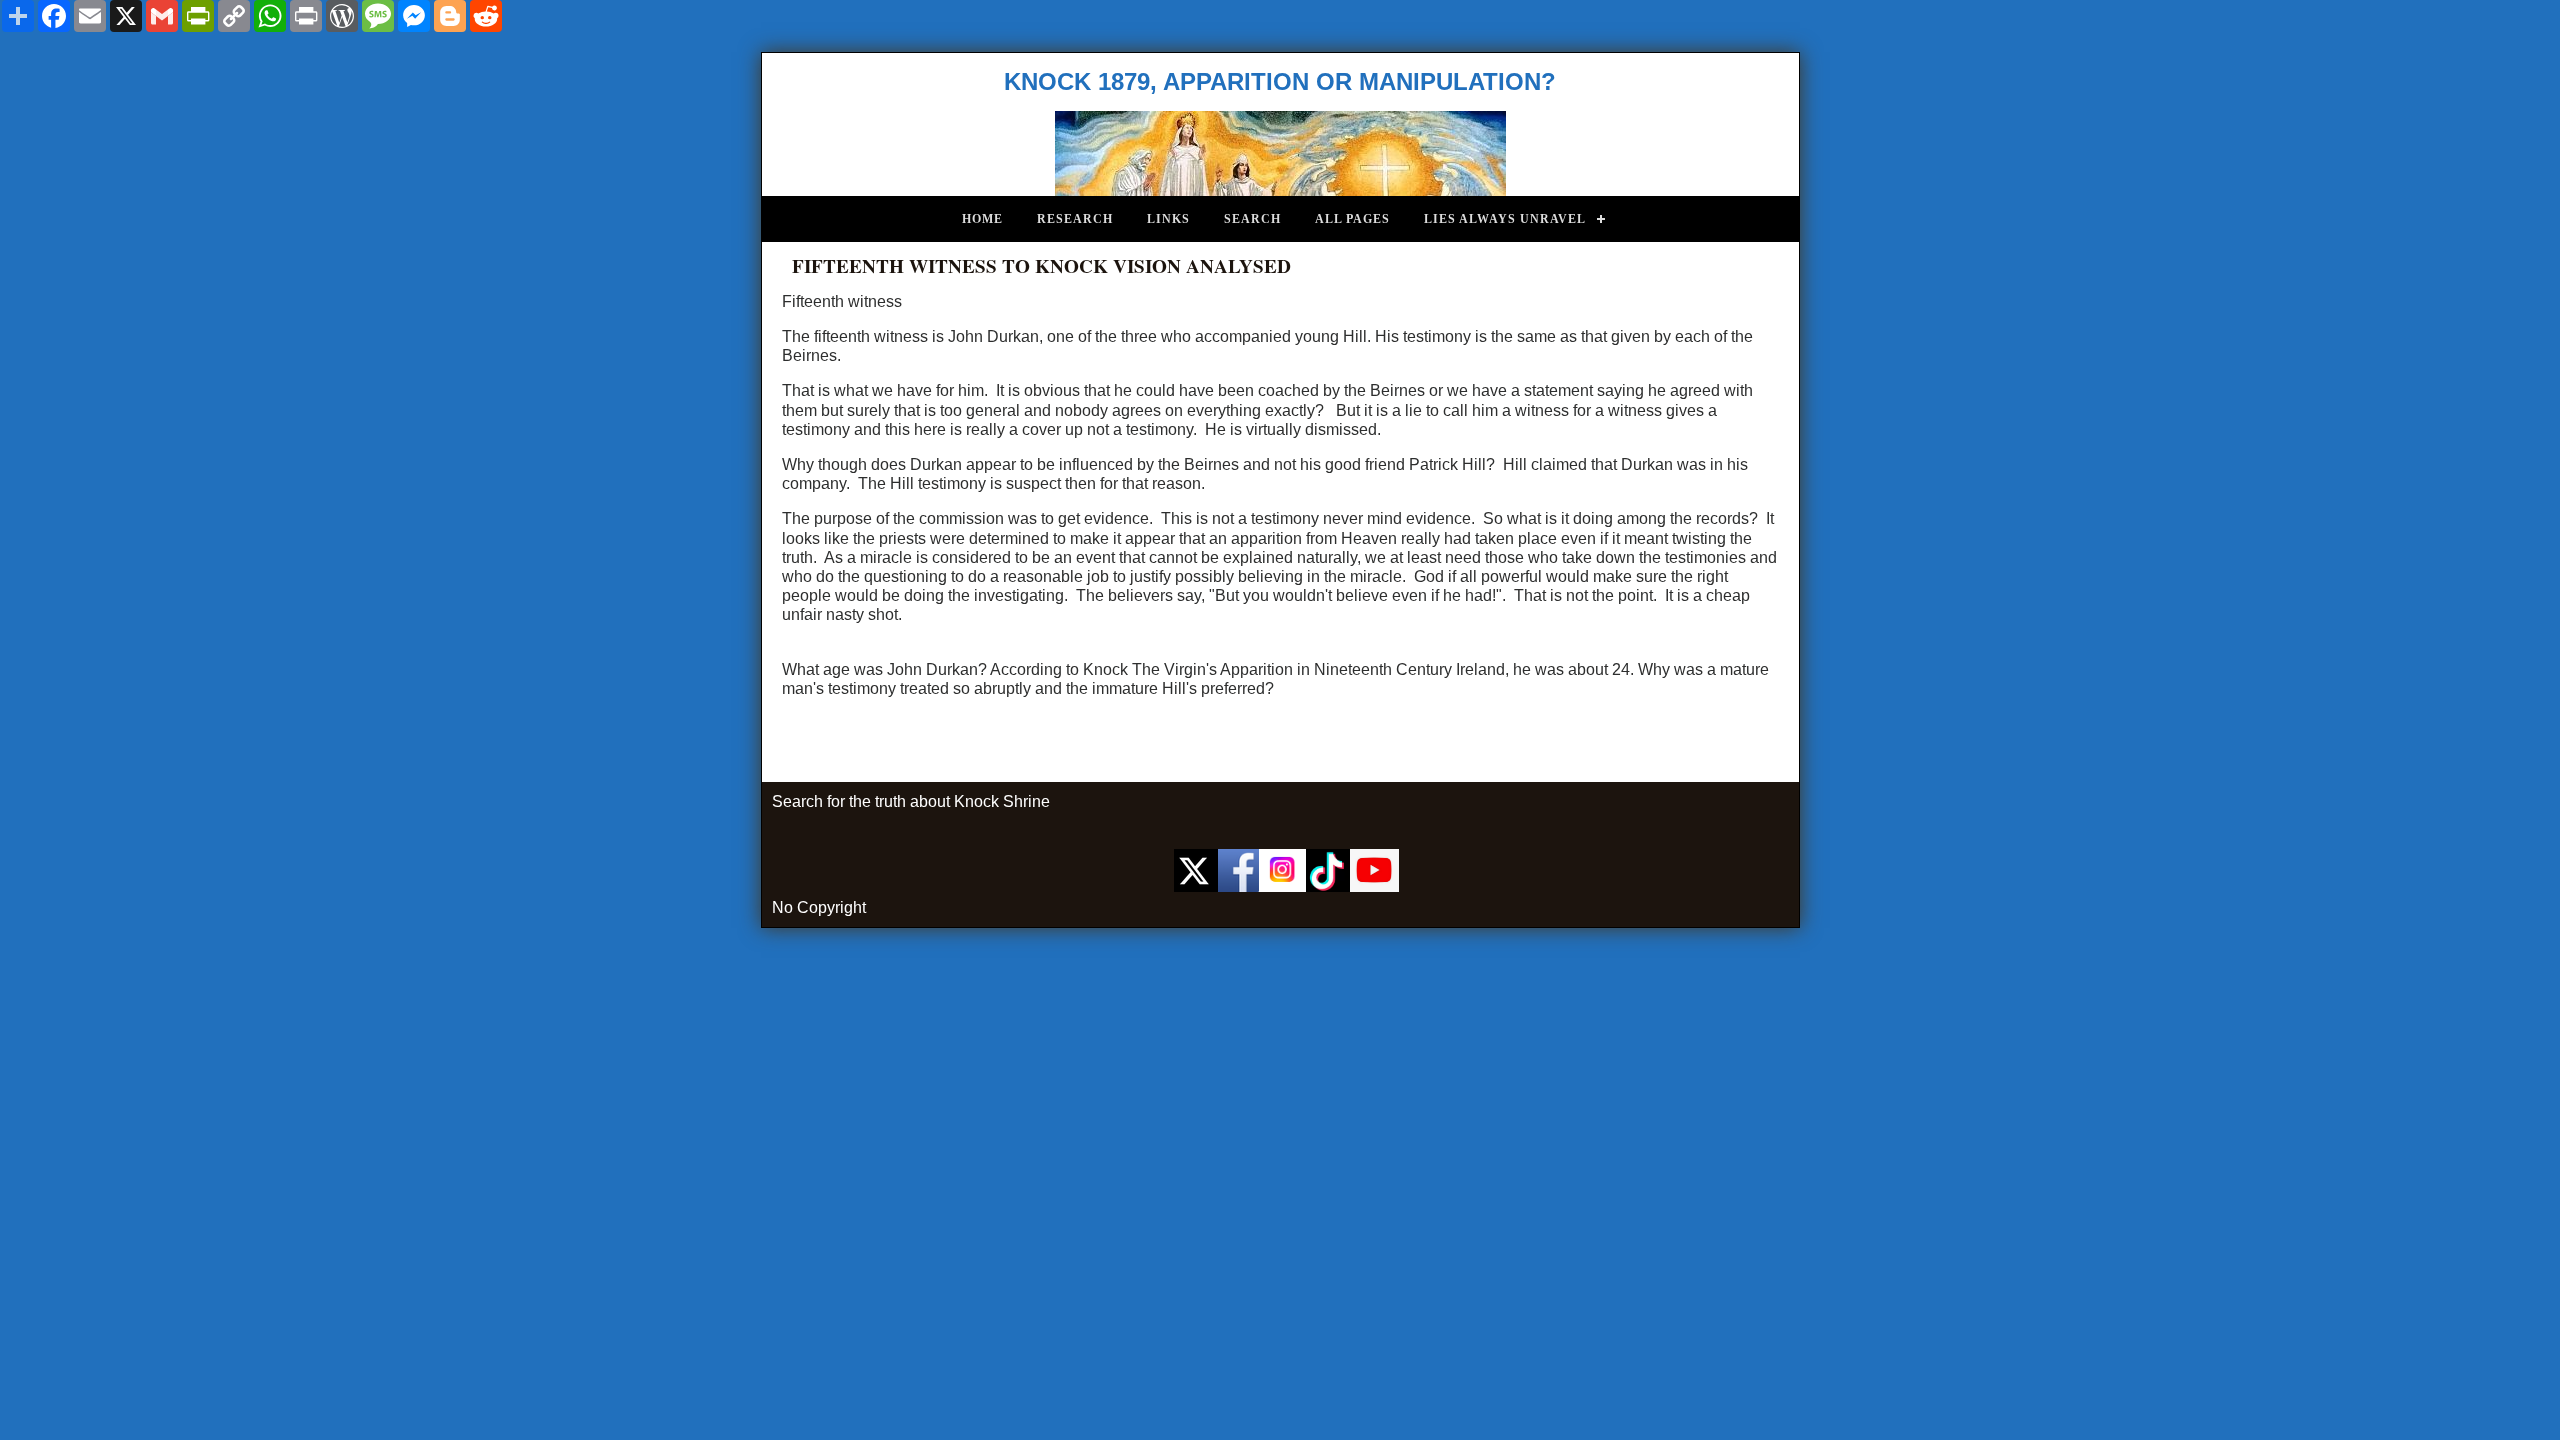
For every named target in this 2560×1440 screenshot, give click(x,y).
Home (982, 219)
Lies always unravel (1505, 219)
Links (1168, 219)
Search (1252, 219)
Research (1075, 219)
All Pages (1352, 219)
